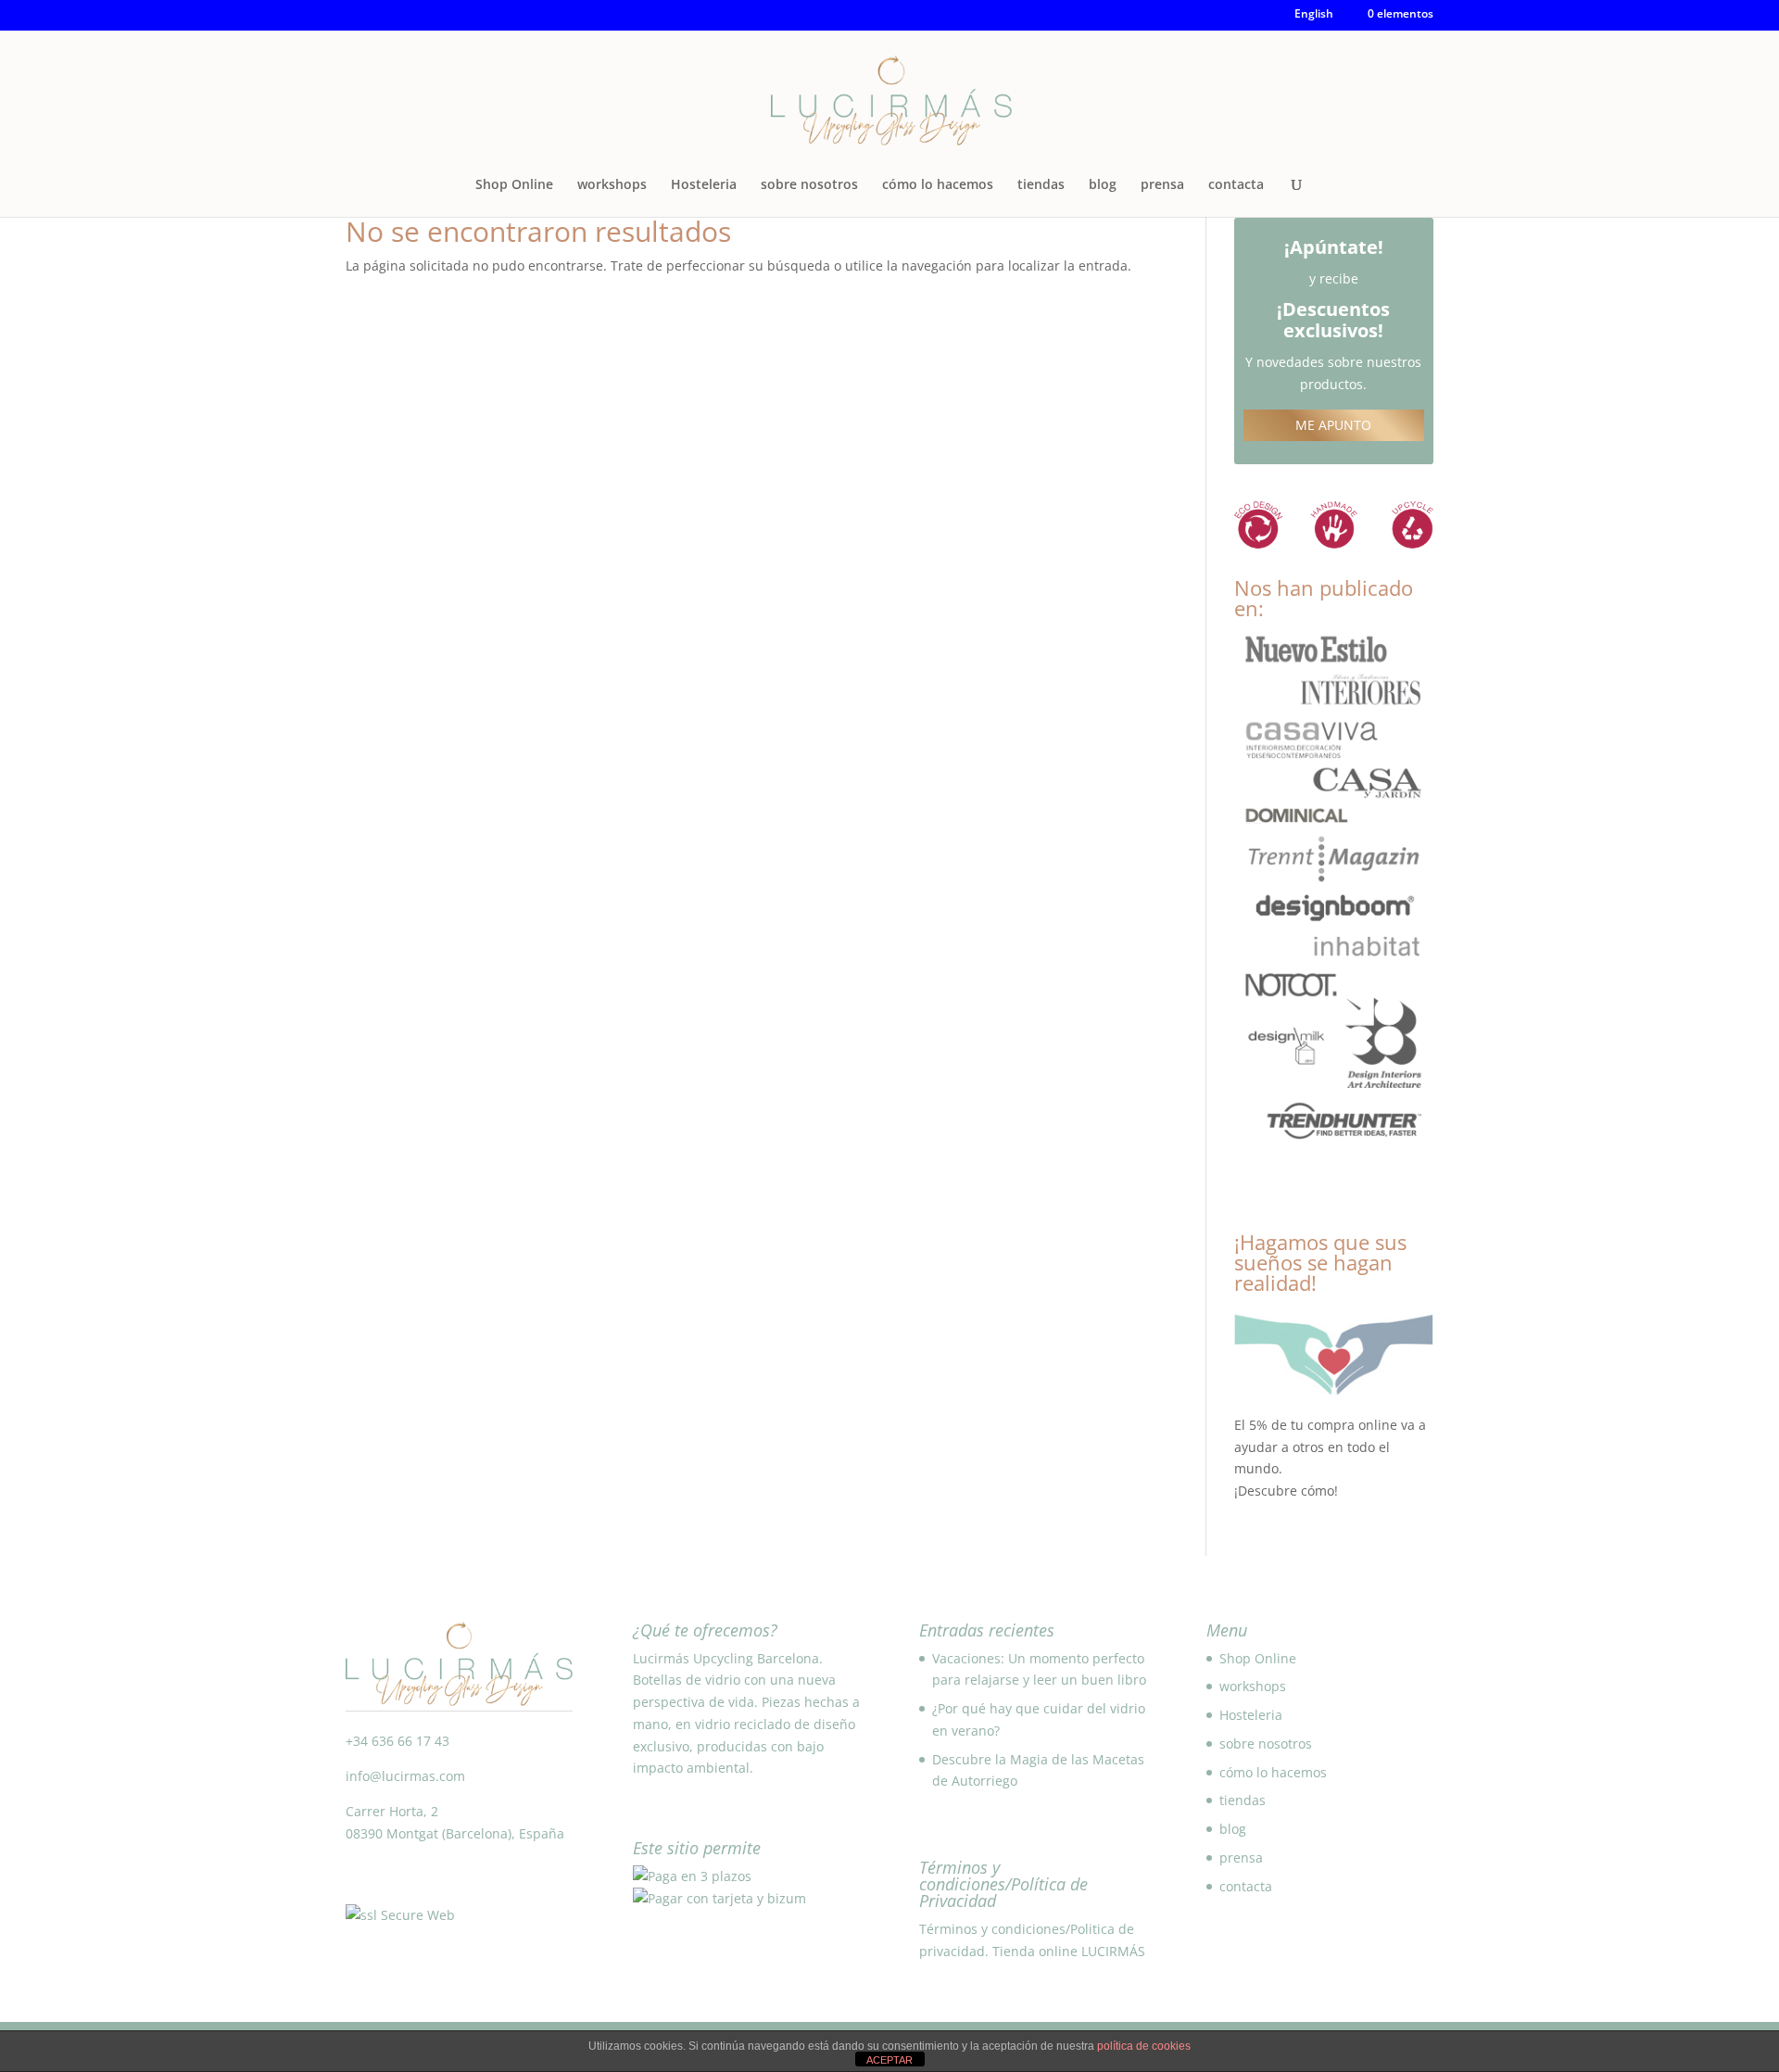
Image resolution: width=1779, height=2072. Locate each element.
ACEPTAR (889, 2060)
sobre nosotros (809, 185)
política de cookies (1144, 2046)
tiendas (1041, 185)
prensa (1162, 185)
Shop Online (514, 185)
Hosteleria (704, 185)
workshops (612, 185)
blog (1103, 185)
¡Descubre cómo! (1286, 1491)
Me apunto (1333, 425)
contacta (1236, 185)
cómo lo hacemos (938, 185)
